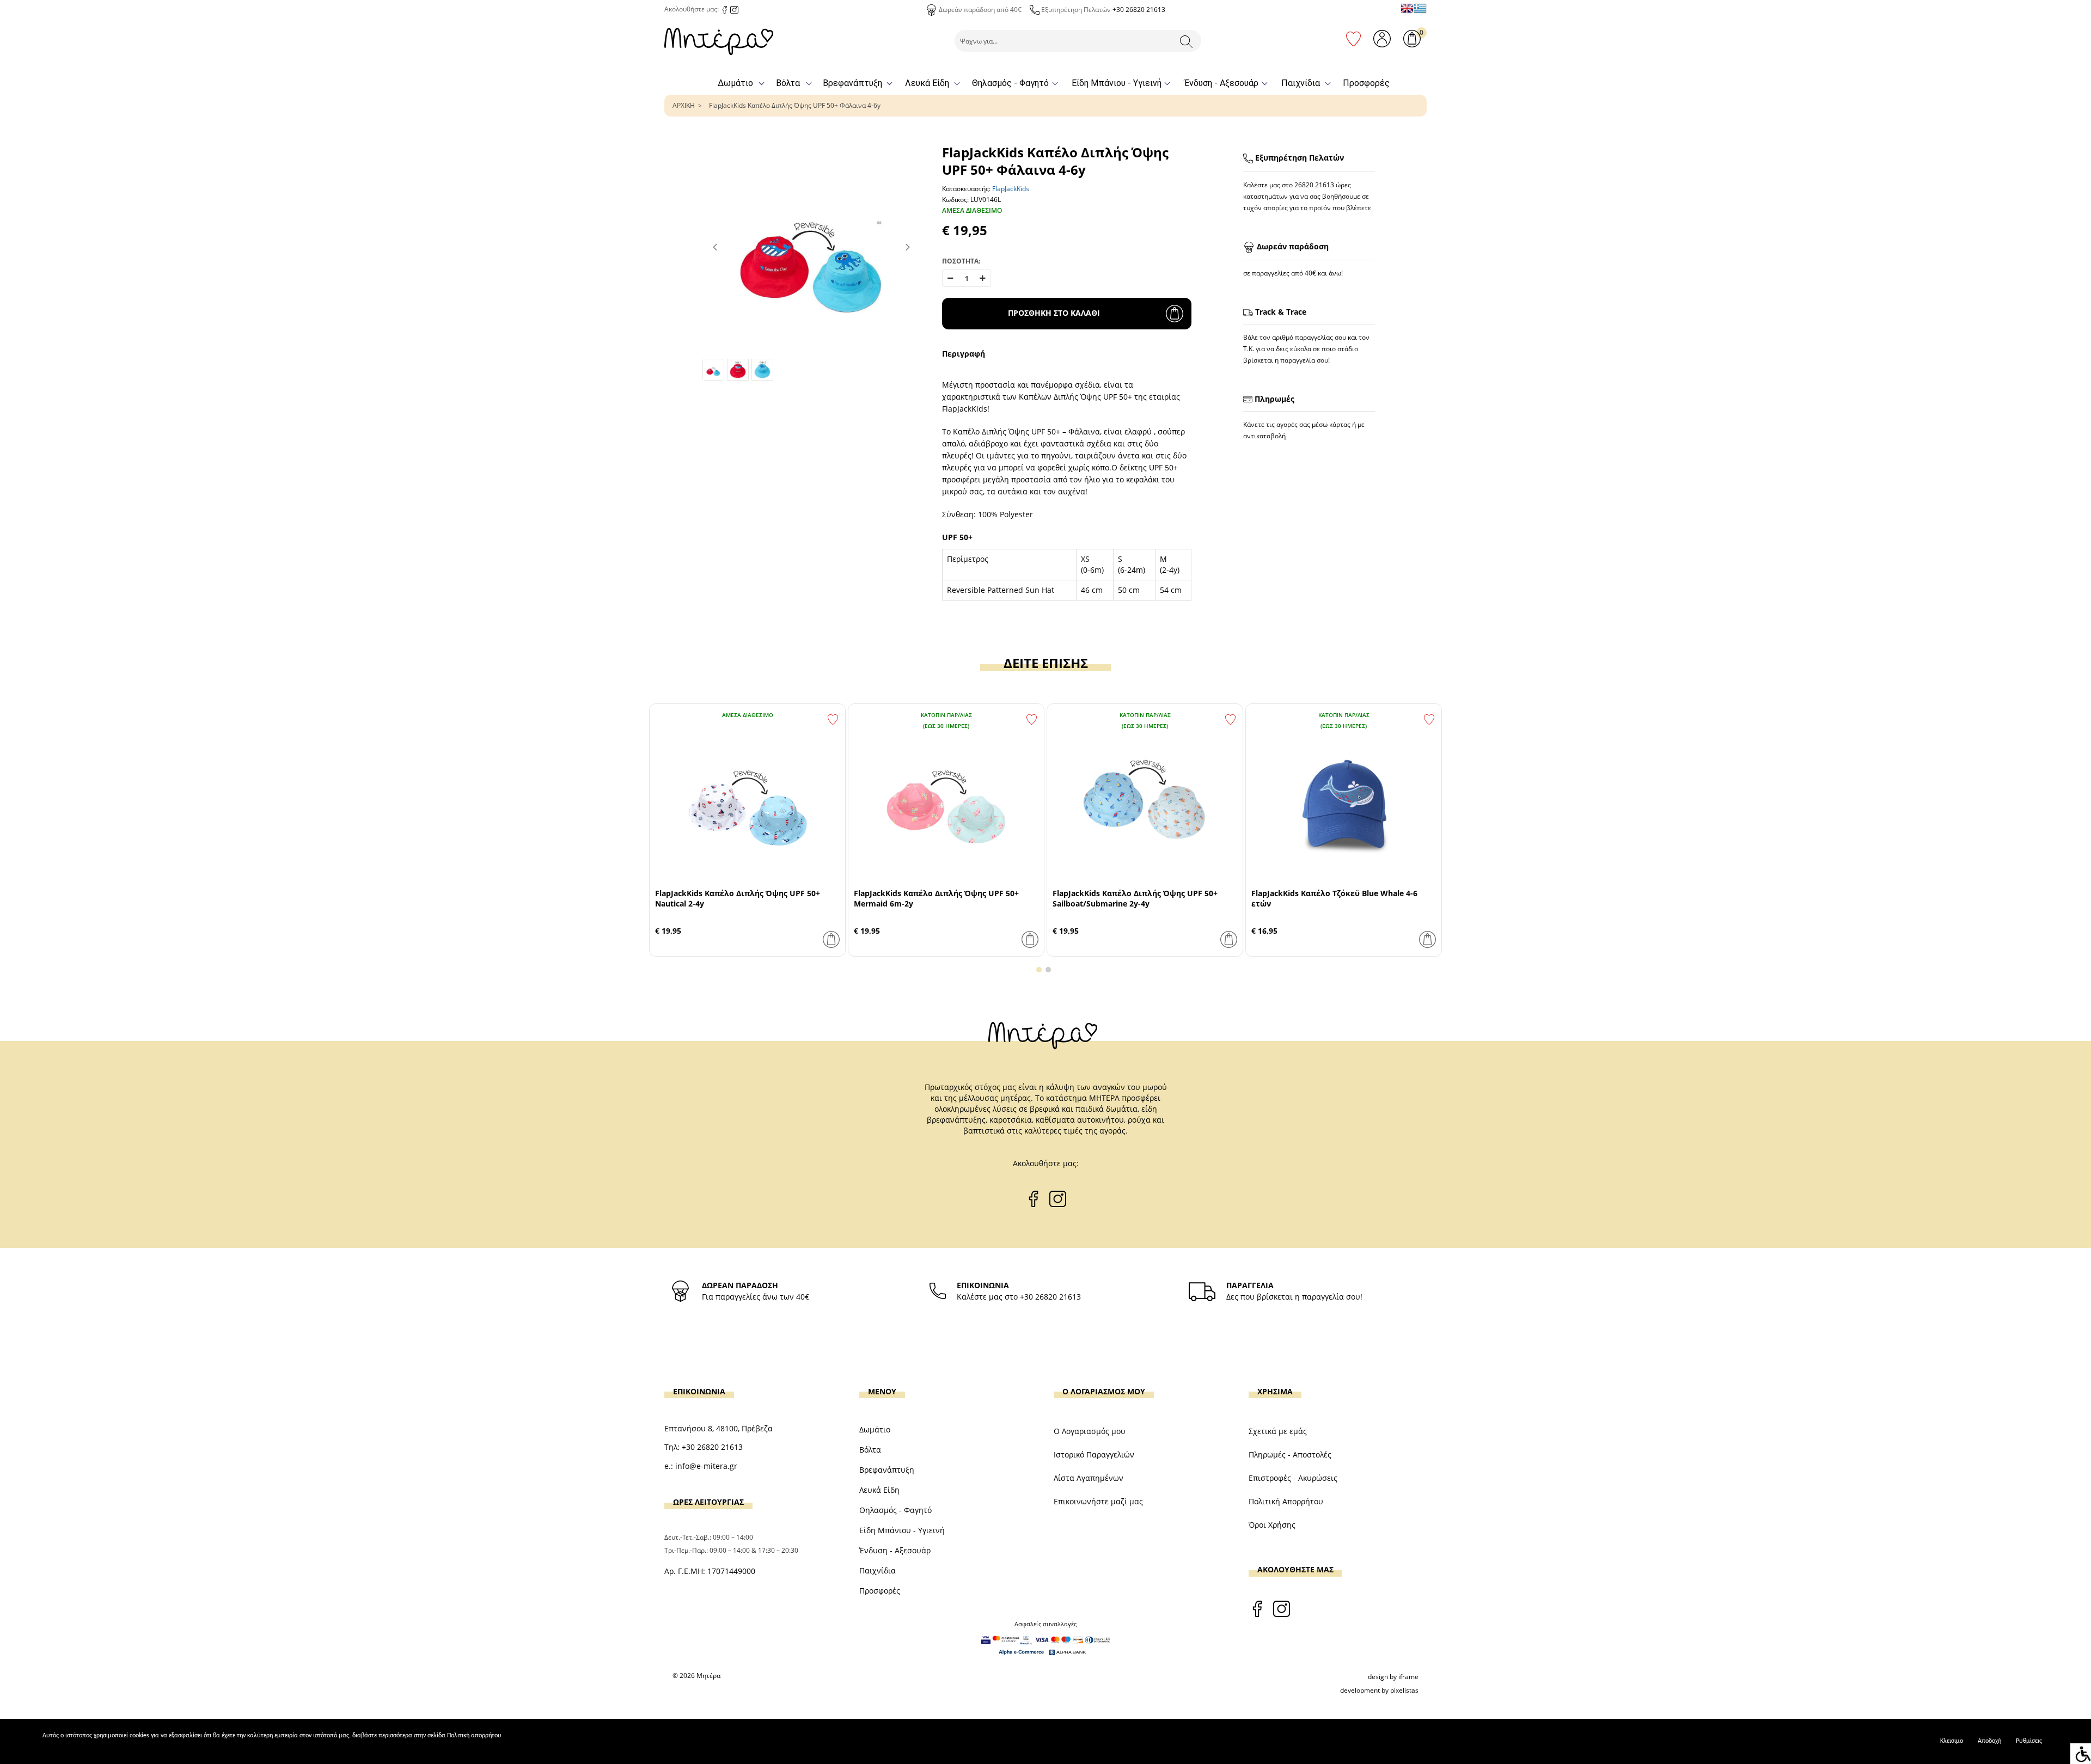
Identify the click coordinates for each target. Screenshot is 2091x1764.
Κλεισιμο (1952, 1741)
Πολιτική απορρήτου (474, 1736)
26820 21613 (1314, 185)
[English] (1407, 8)
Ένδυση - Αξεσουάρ (1221, 83)
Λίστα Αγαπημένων (1089, 1478)
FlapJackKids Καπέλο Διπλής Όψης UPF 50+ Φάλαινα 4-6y (795, 105)
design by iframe (1393, 1677)
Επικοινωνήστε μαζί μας (1098, 1501)
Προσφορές (1366, 83)
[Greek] (1420, 8)
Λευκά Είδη (927, 83)
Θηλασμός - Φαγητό (1010, 83)
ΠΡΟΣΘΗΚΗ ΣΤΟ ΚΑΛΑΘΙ (1054, 313)
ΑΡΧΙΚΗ (684, 105)
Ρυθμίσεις (2029, 1741)
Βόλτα (788, 83)
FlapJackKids (1011, 189)
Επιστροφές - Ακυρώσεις (1293, 1478)
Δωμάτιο (735, 83)
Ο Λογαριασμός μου (1090, 1431)
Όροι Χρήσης (1272, 1525)
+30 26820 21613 (1139, 10)
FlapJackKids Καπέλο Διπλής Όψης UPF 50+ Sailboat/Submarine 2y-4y (1135, 898)
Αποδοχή (1989, 1741)
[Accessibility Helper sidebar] (2081, 1754)
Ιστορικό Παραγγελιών (1094, 1454)
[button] (1039, 970)
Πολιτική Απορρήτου (1286, 1501)
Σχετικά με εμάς (1278, 1431)
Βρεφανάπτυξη (852, 83)
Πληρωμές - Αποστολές (1290, 1454)
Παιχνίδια (1301, 83)
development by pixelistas (1379, 1690)
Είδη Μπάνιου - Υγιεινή (1117, 83)
